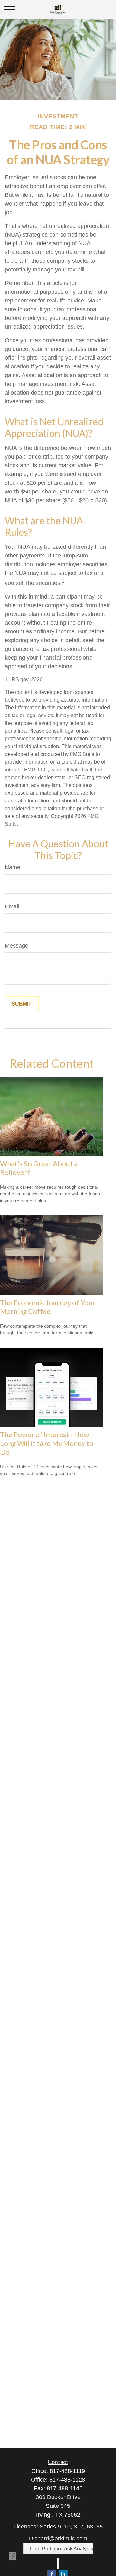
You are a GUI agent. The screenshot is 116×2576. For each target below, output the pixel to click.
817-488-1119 (67, 2471)
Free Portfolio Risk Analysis (62, 2549)
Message (17, 946)
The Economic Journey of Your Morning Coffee (48, 1307)
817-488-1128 (67, 2480)
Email (12, 906)
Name (13, 867)
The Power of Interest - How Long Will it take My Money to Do (47, 1443)
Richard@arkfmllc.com (58, 2539)
